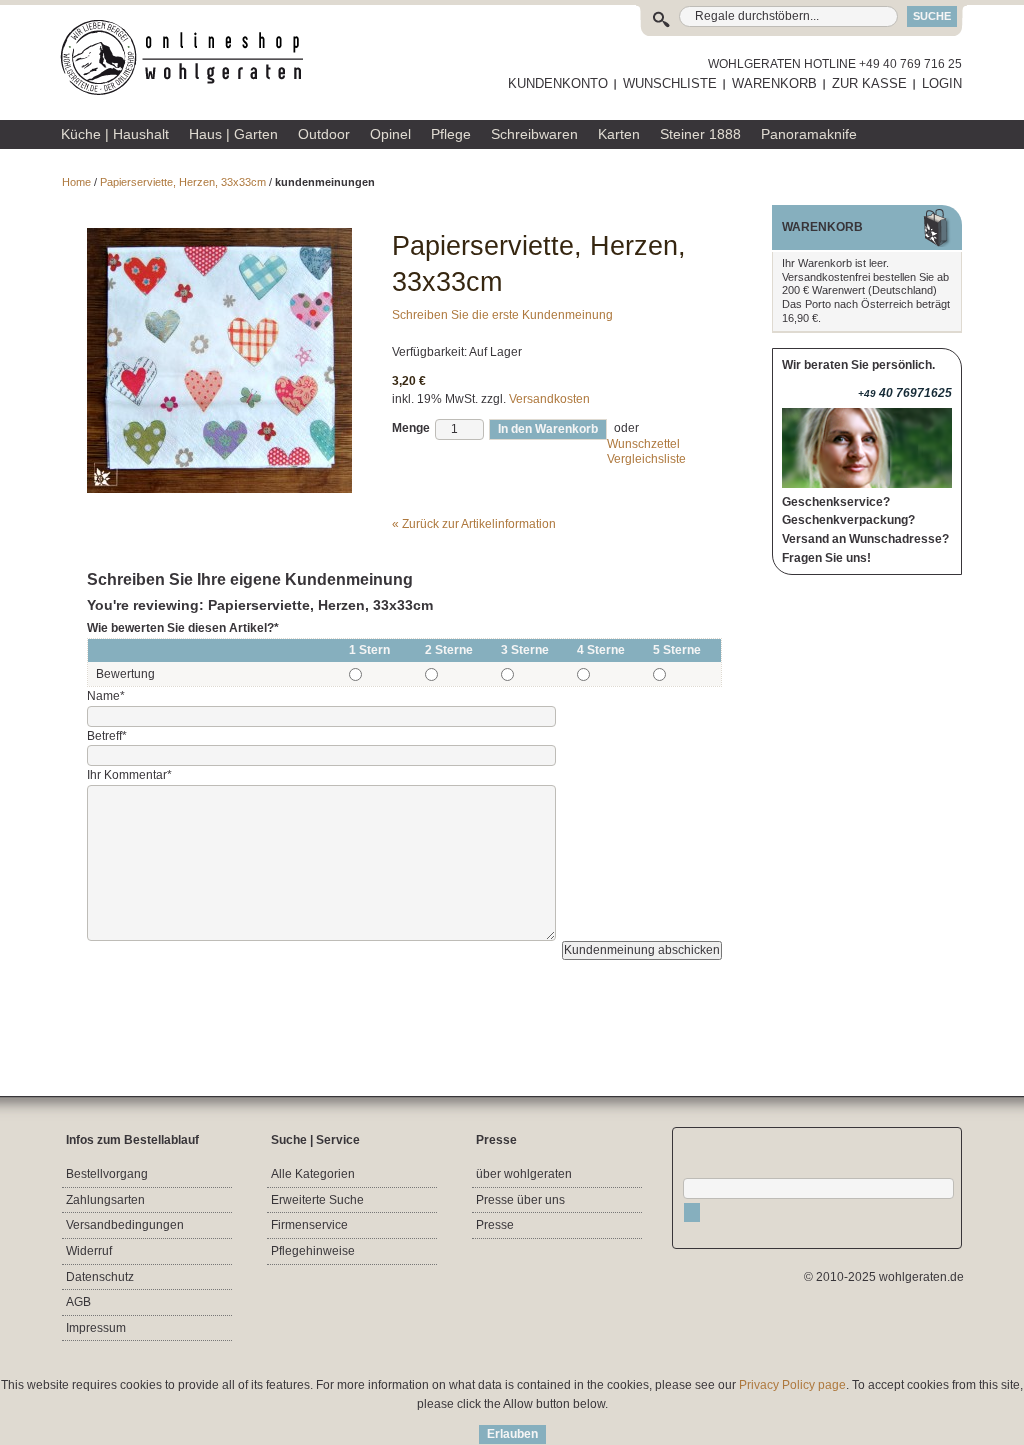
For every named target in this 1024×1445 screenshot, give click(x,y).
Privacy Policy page (792, 1385)
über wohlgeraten (524, 1174)
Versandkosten (549, 399)
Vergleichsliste (646, 459)
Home (76, 182)
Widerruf (89, 1251)
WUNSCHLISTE (670, 83)
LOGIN (942, 83)
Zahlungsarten (105, 1200)
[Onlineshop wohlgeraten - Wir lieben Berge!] (189, 58)
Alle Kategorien (313, 1174)
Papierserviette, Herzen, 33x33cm (183, 182)
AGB (78, 1302)
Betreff (107, 736)
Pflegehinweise (313, 1251)
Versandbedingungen (125, 1225)
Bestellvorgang (107, 1174)
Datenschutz (100, 1277)
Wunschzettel (643, 444)
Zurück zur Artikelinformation (474, 524)
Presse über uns (520, 1200)
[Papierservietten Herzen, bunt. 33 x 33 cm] (219, 237)
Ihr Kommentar (129, 775)
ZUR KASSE (869, 83)
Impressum (96, 1328)
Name (106, 696)
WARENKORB (774, 83)
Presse (495, 1225)
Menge (411, 428)
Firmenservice (309, 1225)
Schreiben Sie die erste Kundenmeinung (502, 315)
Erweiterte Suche (317, 1200)
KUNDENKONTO (558, 83)
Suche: (665, 16)
